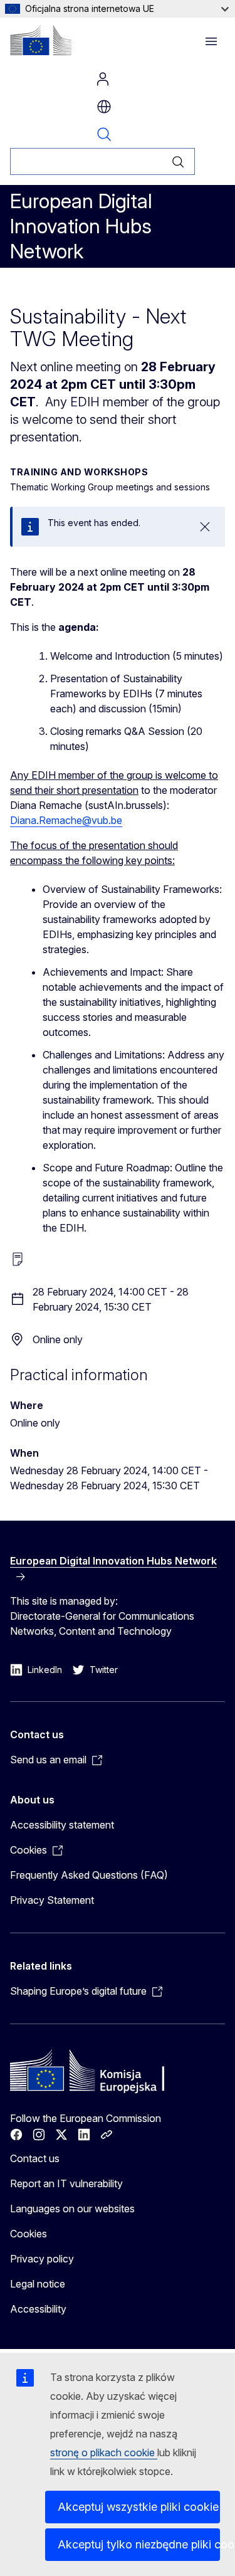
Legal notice (38, 2284)
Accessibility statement (62, 1825)
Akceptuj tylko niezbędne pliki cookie (139, 2544)
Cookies (29, 2234)
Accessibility (38, 2309)
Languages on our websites (72, 2209)
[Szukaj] (178, 161)
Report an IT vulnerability (66, 2183)
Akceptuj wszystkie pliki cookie (138, 2507)
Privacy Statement (52, 1900)
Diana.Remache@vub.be (66, 820)
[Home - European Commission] (41, 40)
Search (104, 134)
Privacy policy (42, 2259)
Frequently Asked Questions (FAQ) (89, 1875)
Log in (103, 79)
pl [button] (104, 107)
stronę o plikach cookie (104, 2452)
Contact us (35, 2158)
